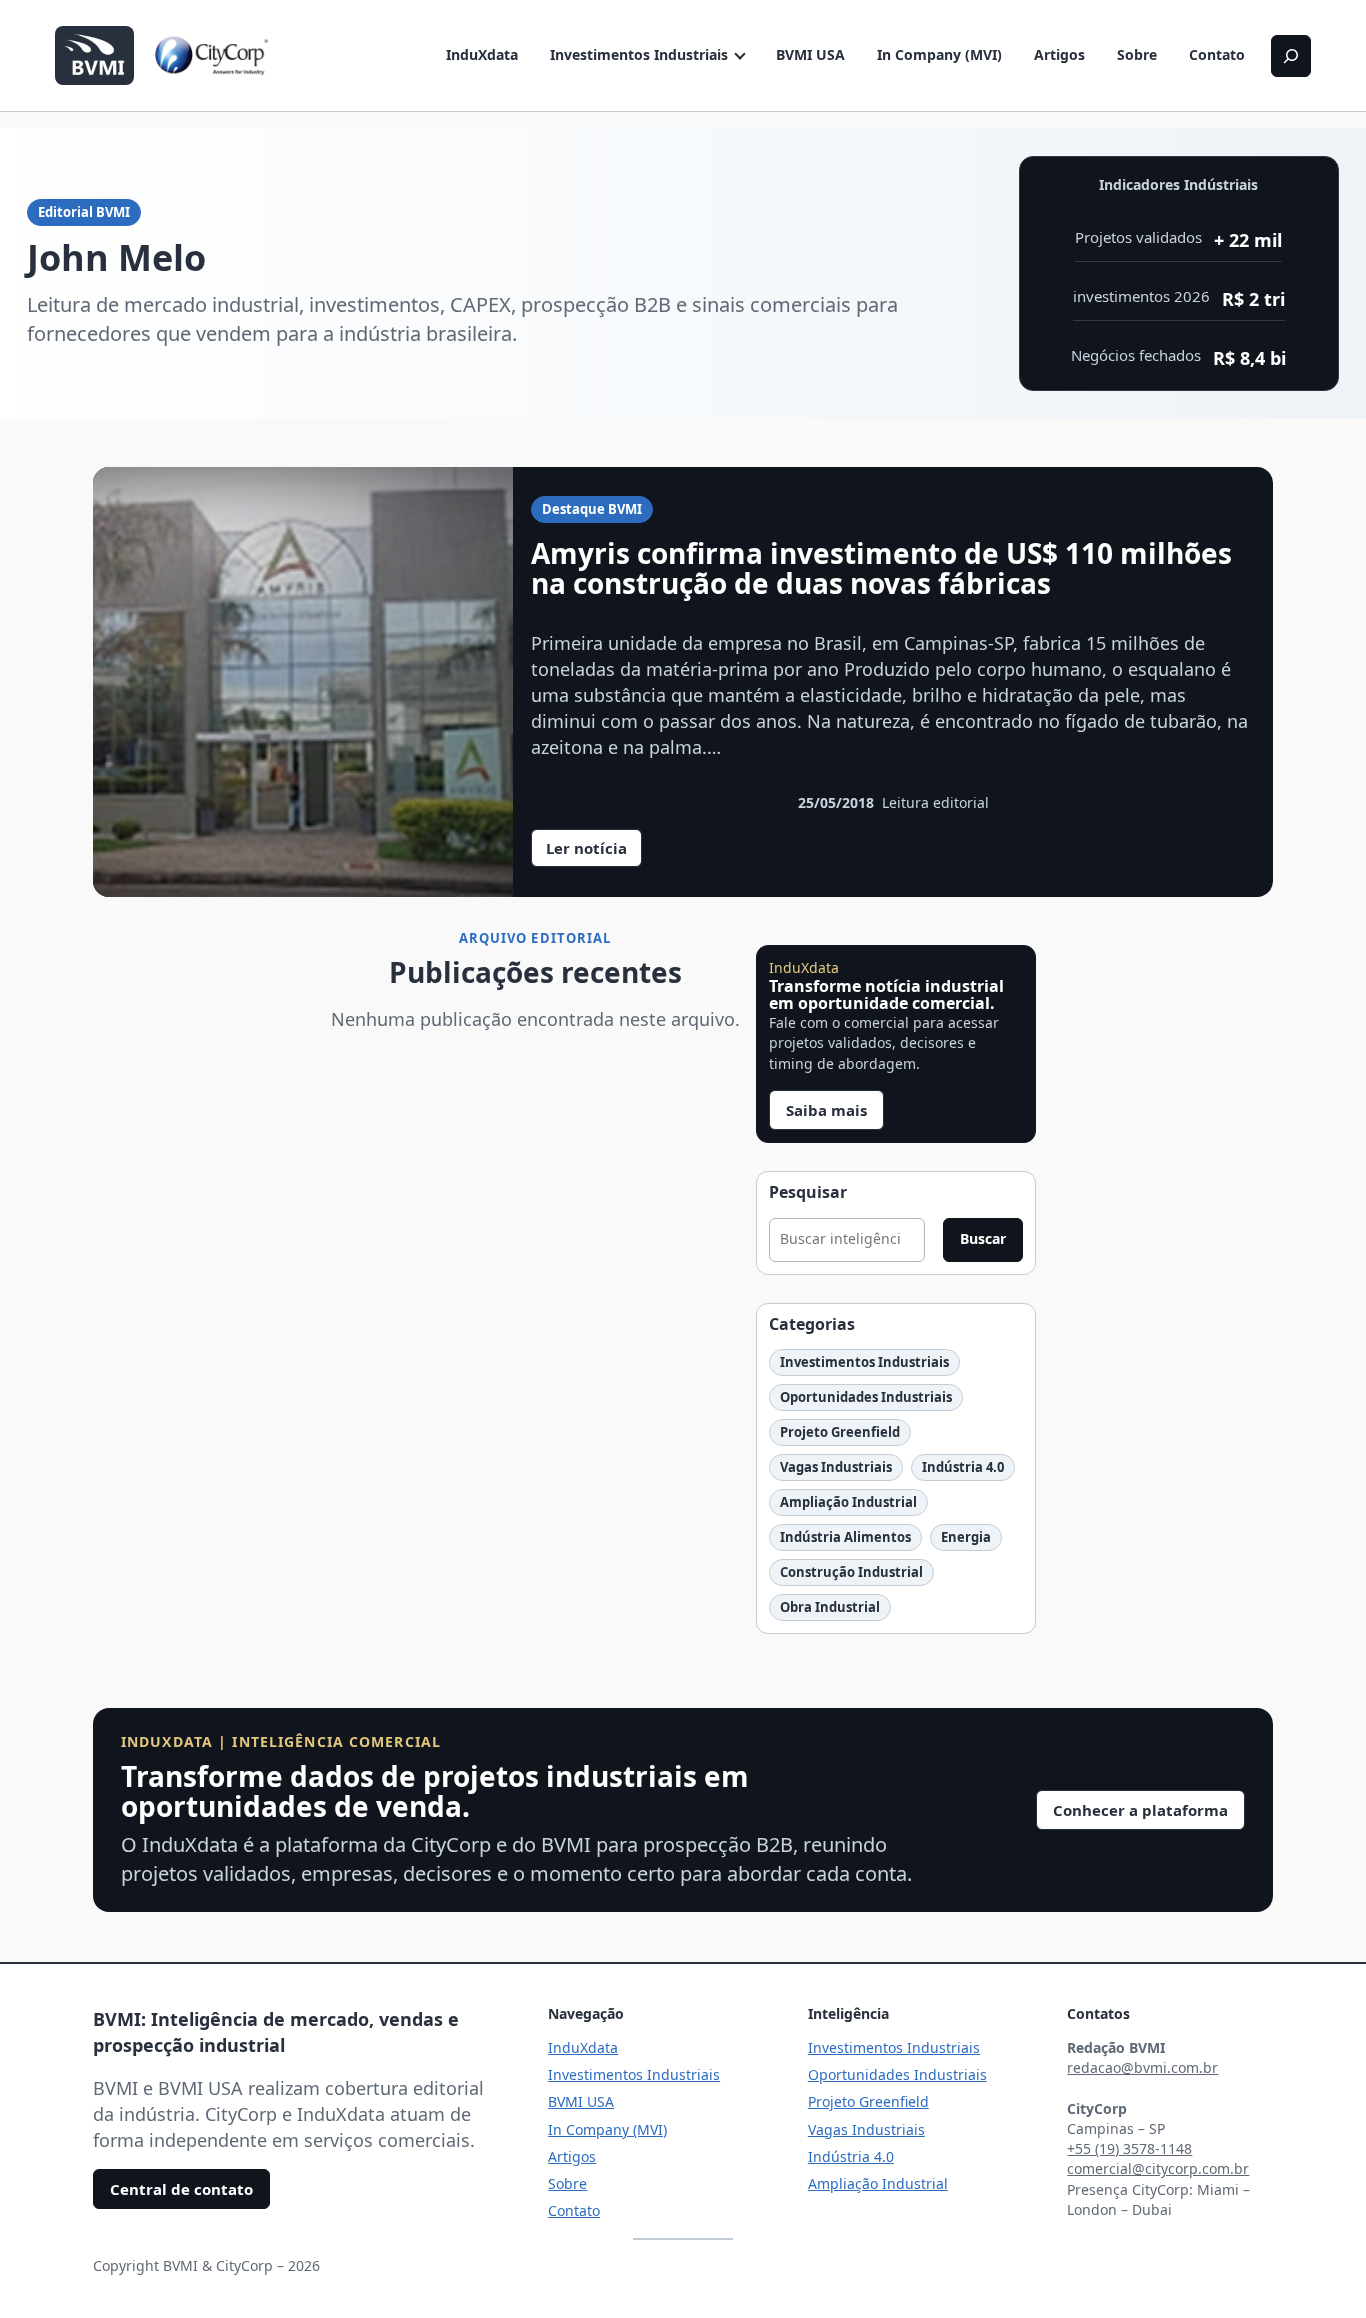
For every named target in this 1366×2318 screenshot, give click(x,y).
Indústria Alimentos (845, 1537)
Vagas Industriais (836, 1467)
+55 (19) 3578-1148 (1129, 2148)
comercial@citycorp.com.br (1158, 2168)
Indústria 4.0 (963, 1467)
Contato (1217, 54)
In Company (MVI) (939, 54)
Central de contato (181, 2189)
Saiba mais (826, 1110)
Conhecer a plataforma (1140, 1810)
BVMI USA (810, 54)
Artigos (1059, 54)
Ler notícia (594, 852)
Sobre (1137, 54)
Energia (966, 1537)
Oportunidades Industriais (866, 1397)
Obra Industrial (830, 1607)
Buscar (983, 1238)
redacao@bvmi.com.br (1142, 2067)
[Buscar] (1291, 56)
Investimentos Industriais (639, 54)
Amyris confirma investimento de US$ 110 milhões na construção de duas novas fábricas (881, 568)
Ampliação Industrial (848, 1502)
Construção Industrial (851, 1572)
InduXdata (482, 54)
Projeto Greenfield (840, 1432)
